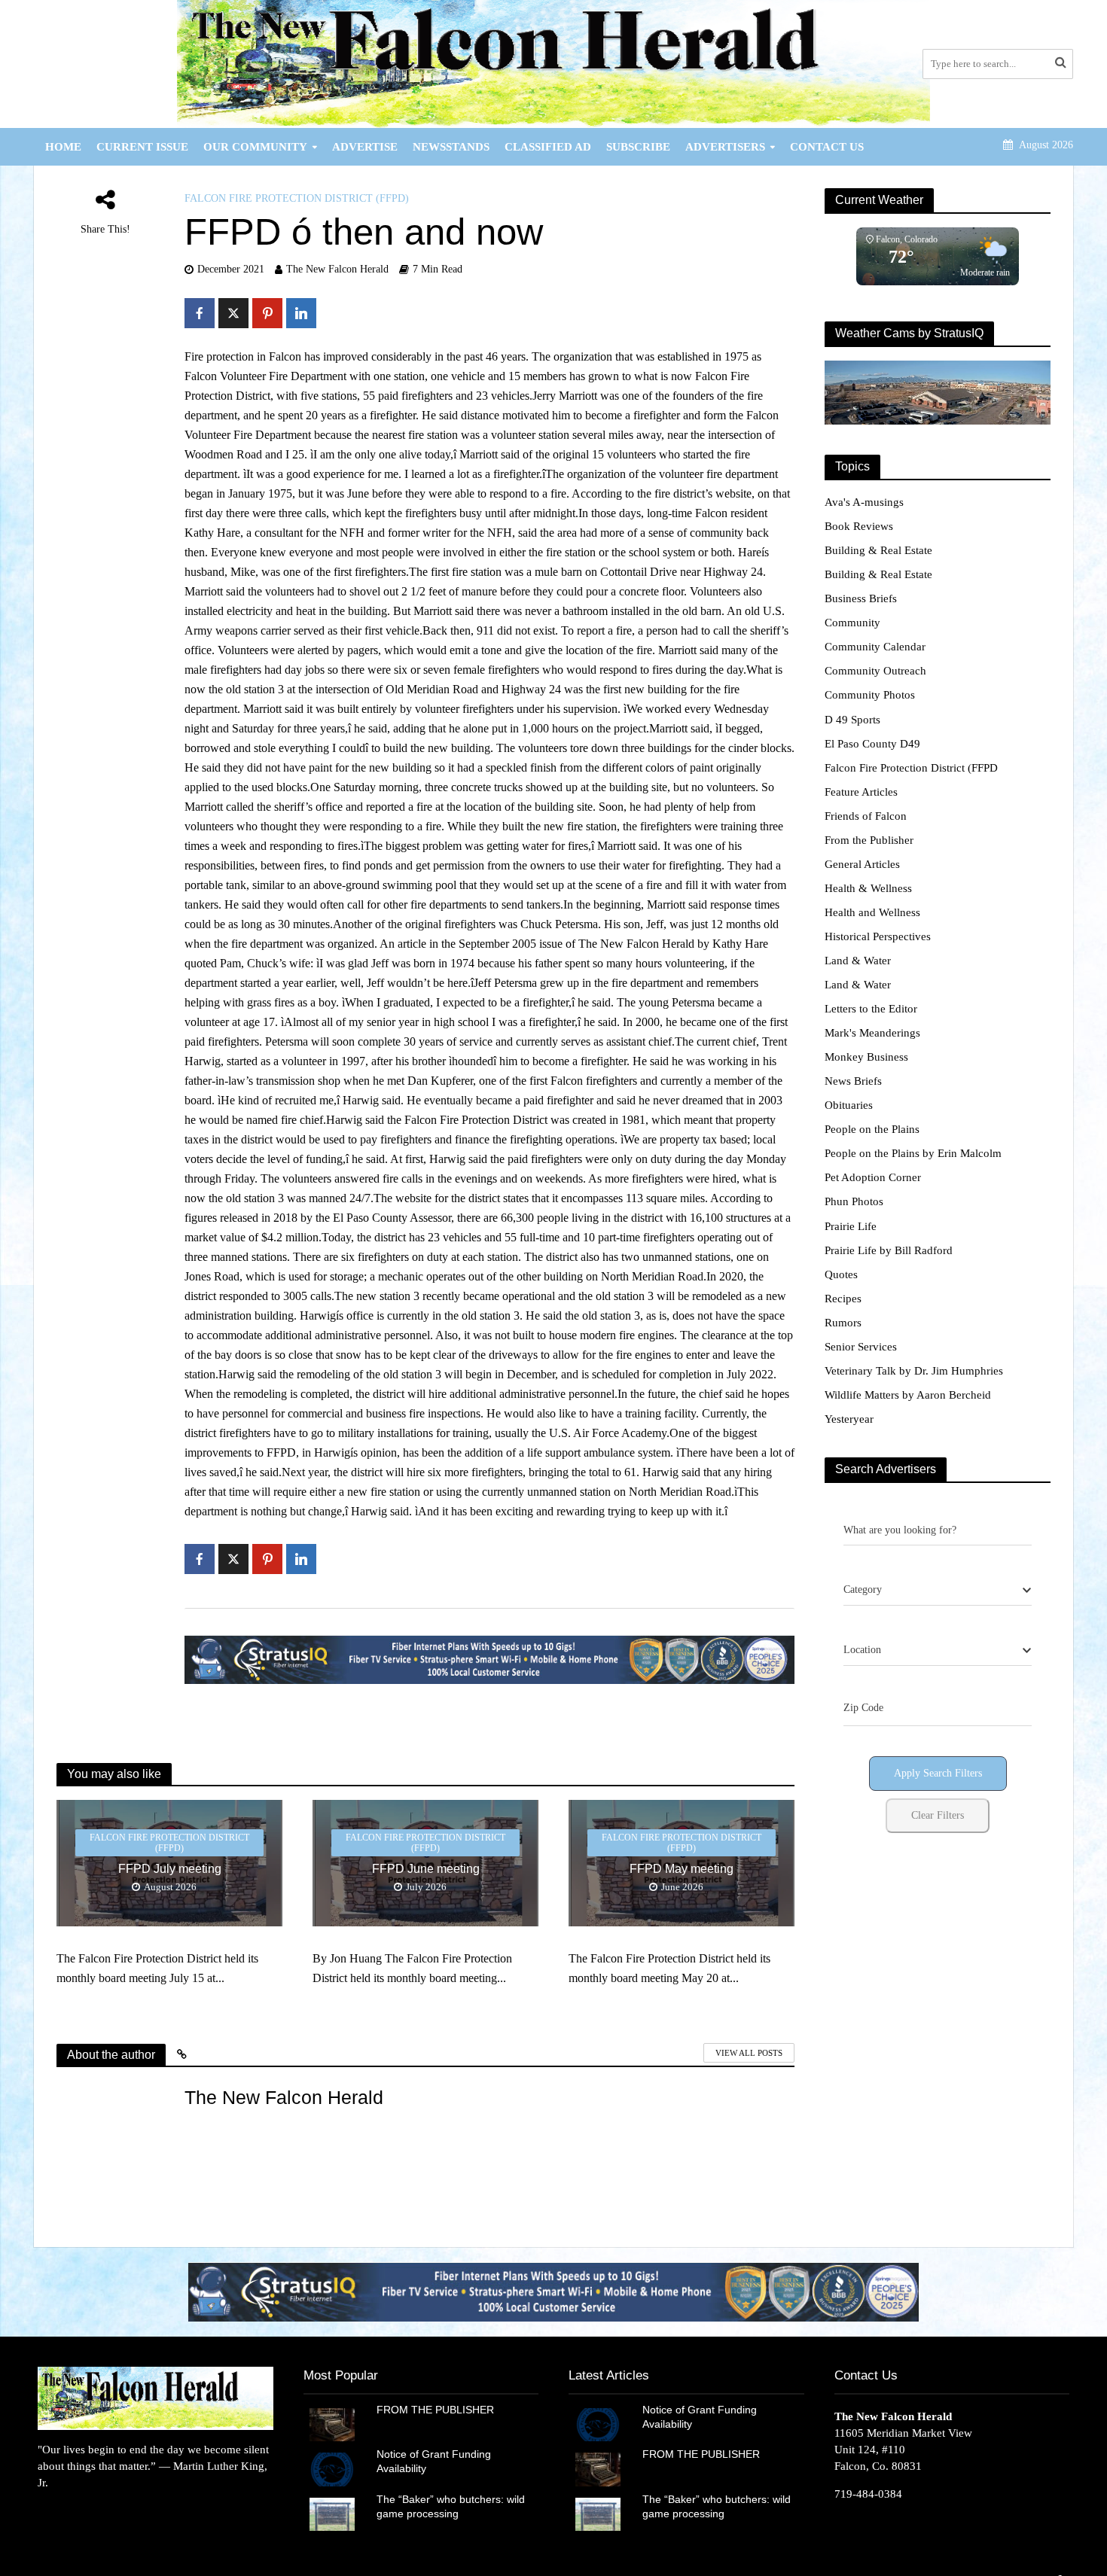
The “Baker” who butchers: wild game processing (451, 2506)
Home (63, 147)
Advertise (365, 147)
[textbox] (863, 1590)
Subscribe (638, 147)
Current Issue (142, 147)
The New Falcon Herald (337, 269)
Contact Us (827, 147)
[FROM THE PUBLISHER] (332, 2424)
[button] (553, 2292)
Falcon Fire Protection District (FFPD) (297, 198)
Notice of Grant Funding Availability (434, 2461)
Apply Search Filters (938, 1773)
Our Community (255, 147)
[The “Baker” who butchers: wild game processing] (332, 2513)
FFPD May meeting (682, 1869)
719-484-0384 (868, 2494)
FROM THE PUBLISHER (438, 2410)
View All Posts (749, 2053)
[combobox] (938, 1591)
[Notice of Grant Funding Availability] (332, 2468)
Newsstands (451, 147)
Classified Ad (548, 147)
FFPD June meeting (426, 1869)
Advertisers (725, 147)
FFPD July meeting (170, 1869)
